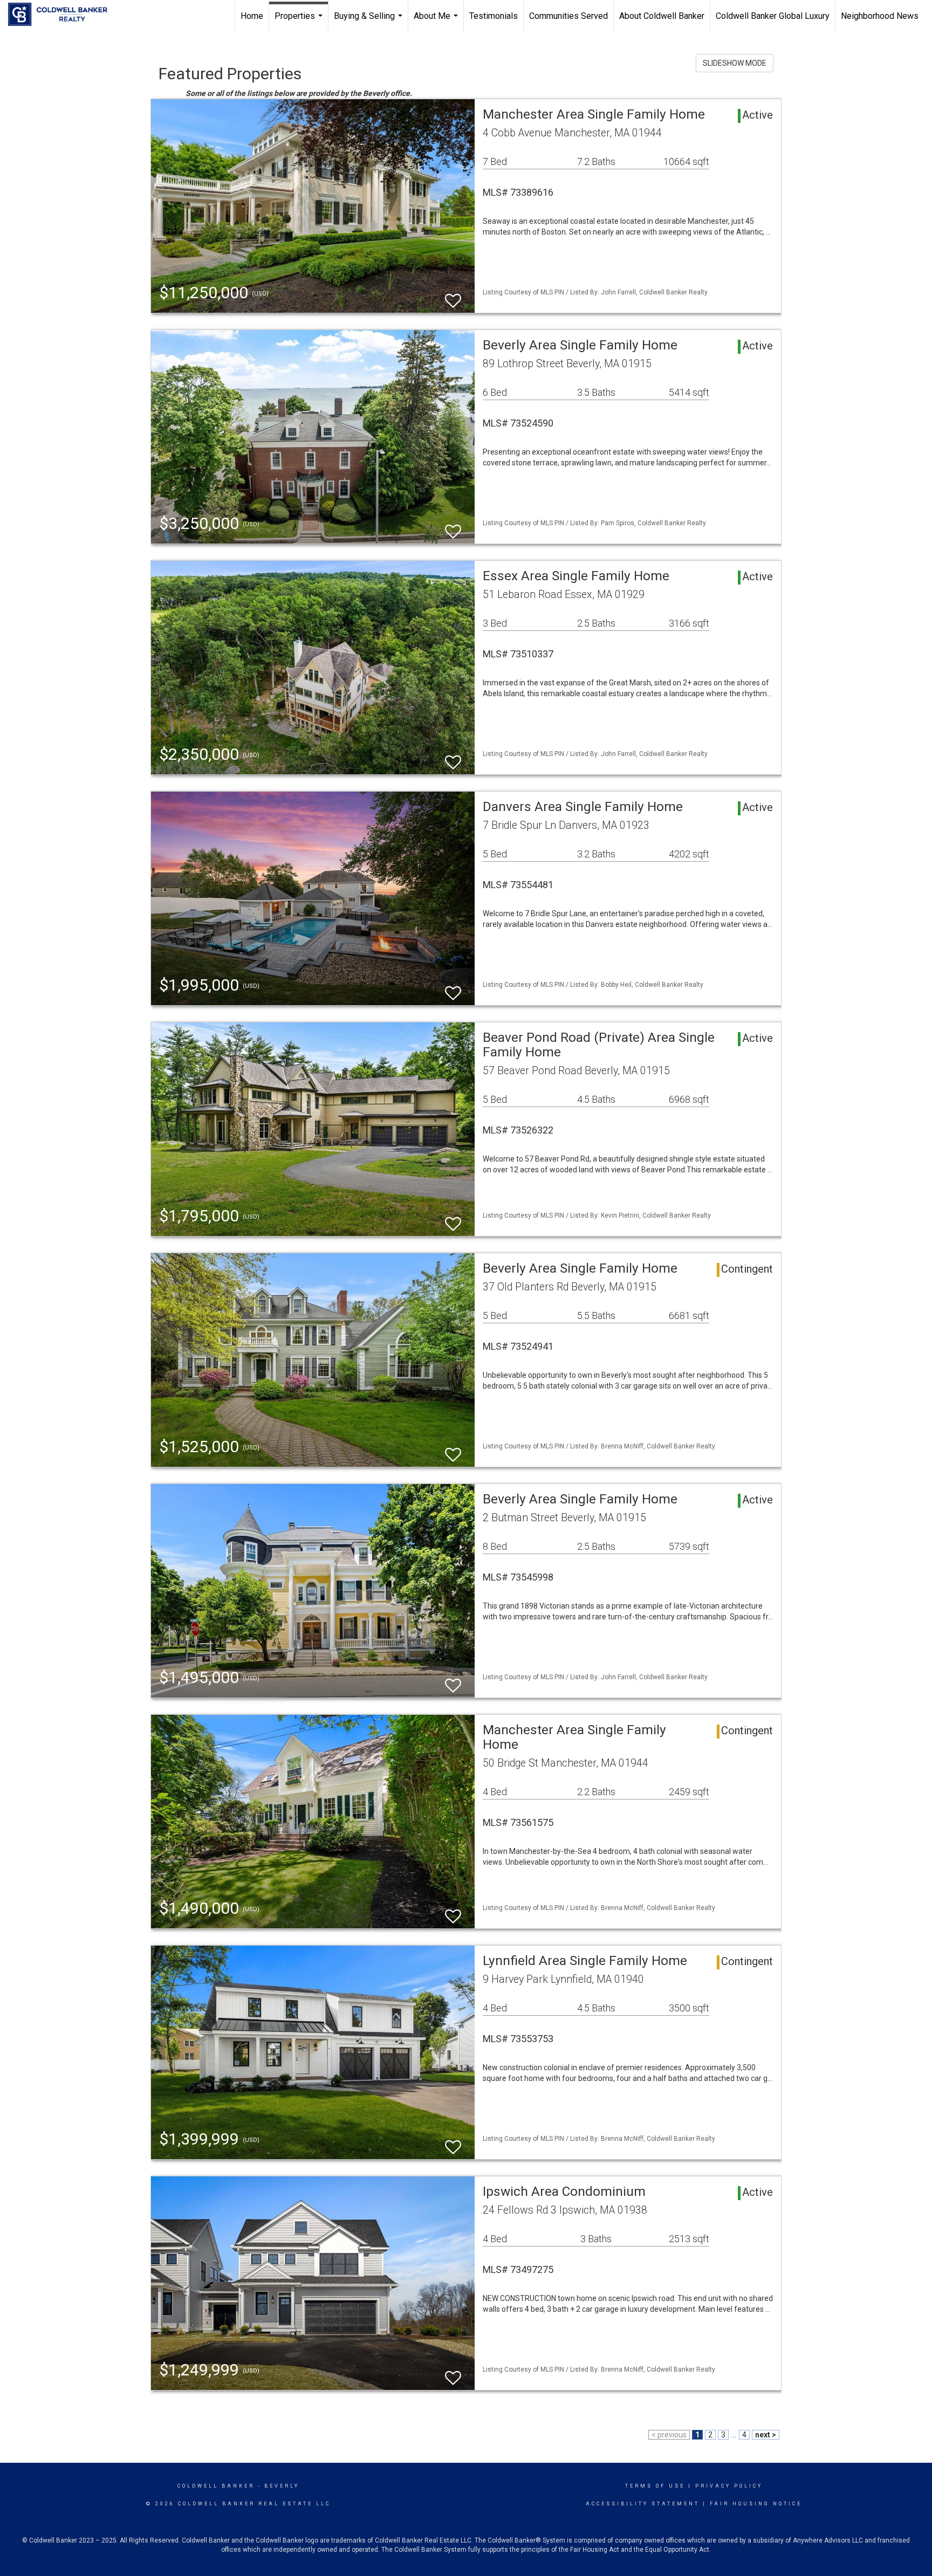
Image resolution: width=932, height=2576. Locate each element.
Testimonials (494, 16)
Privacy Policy (729, 2486)
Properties (300, 22)
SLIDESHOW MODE (735, 63)
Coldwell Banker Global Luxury (773, 16)
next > (766, 2435)
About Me (437, 22)
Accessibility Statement (643, 2504)
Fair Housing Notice (756, 2504)
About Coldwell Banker (662, 16)
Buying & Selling (369, 22)
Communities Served (568, 16)
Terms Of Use (655, 2486)
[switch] (453, 296)
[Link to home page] (63, 15)
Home (252, 16)
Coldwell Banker (216, 2486)
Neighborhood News (880, 16)
